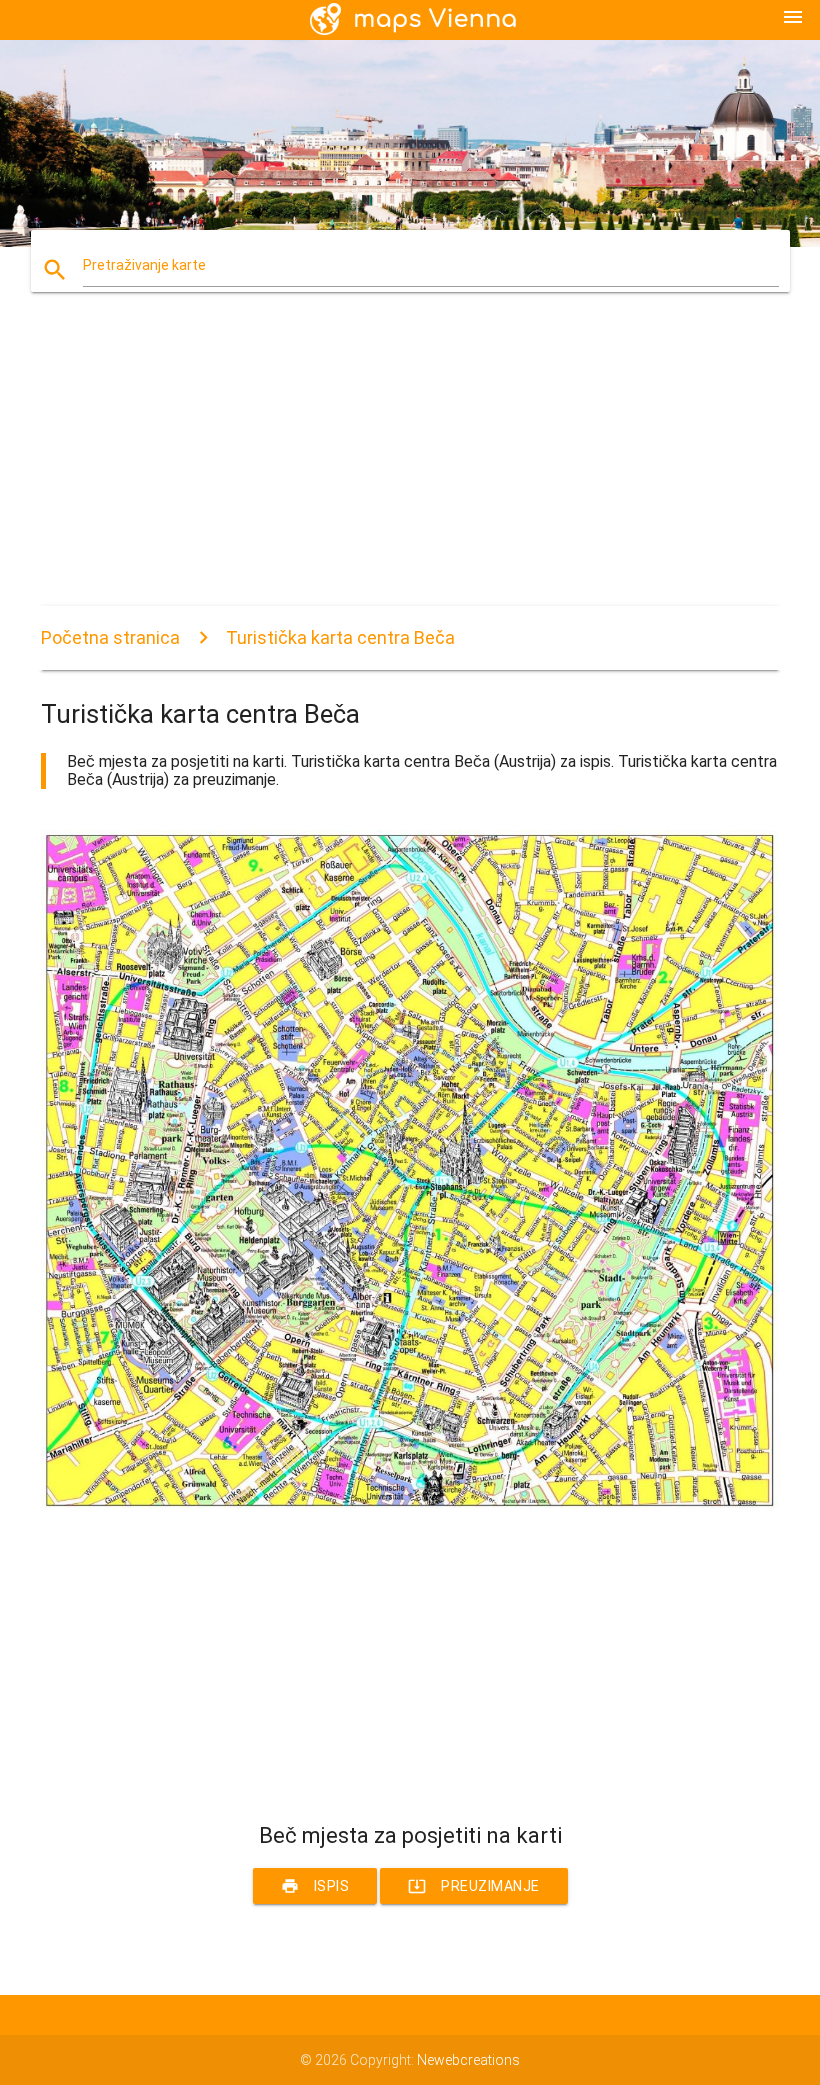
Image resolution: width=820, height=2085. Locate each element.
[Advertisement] (410, 466)
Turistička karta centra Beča (340, 637)
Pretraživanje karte (144, 265)
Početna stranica (110, 637)
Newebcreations (468, 2060)
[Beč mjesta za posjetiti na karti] (410, 1508)
